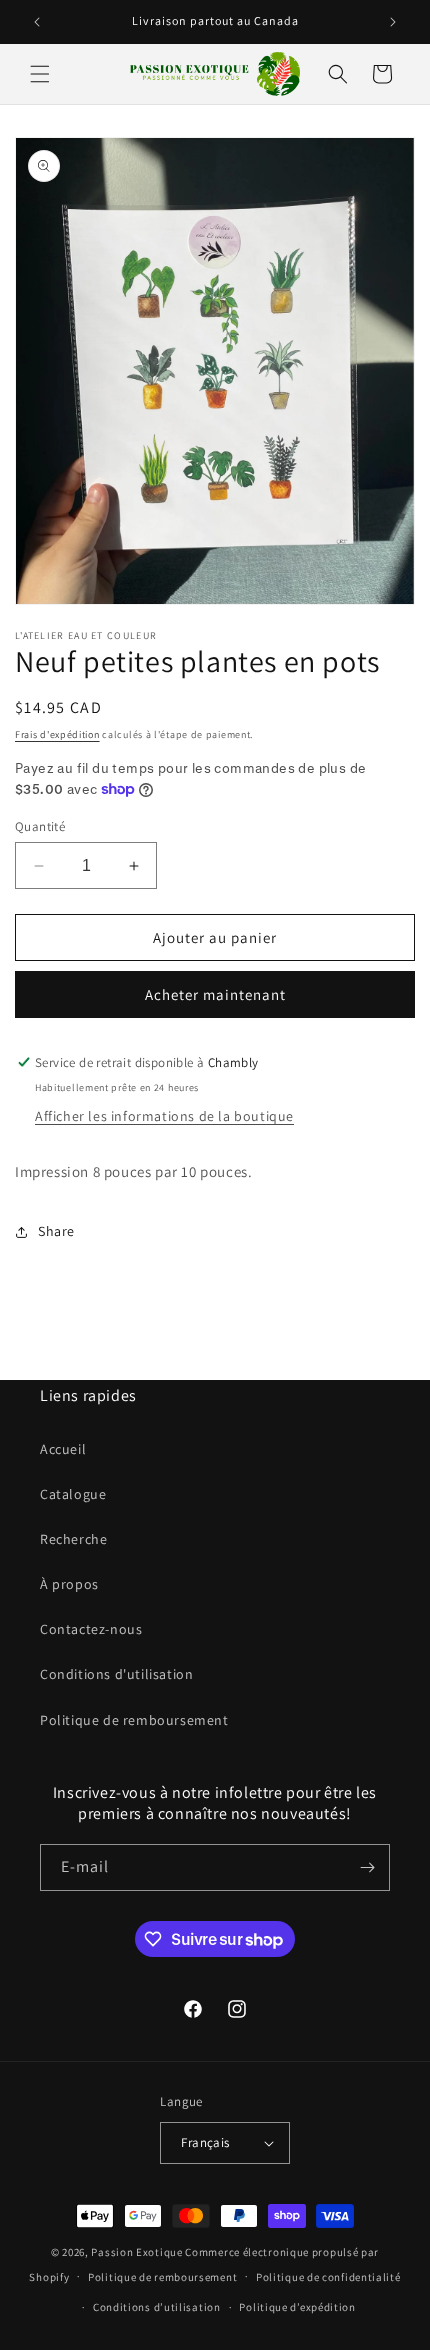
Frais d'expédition (57, 734)
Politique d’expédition (297, 2307)
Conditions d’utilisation (157, 2307)
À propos (69, 1584)
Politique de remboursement (134, 1720)
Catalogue (73, 1494)
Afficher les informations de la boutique (164, 1116)
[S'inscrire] (367, 1867)
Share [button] (56, 1231)
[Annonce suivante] (393, 22)
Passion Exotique (136, 2252)
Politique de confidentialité (328, 2277)
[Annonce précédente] (37, 22)
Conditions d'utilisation (116, 1674)
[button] (40, 74)
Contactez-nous (91, 1629)
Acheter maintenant (215, 994)
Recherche (73, 1539)
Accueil (63, 1449)
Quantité (40, 826)
